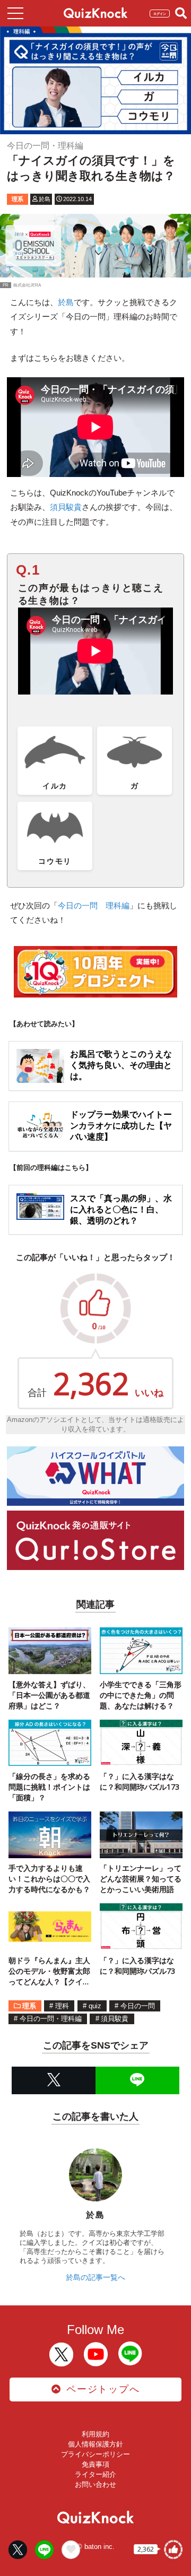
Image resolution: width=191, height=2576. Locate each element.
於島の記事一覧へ (95, 2277)
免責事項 (95, 2464)
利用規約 (95, 2434)
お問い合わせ (95, 2484)
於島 (66, 302)
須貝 (66, 507)
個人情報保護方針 (95, 2444)
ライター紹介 (95, 2474)
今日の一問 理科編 (94, 905)
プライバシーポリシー (95, 2454)
